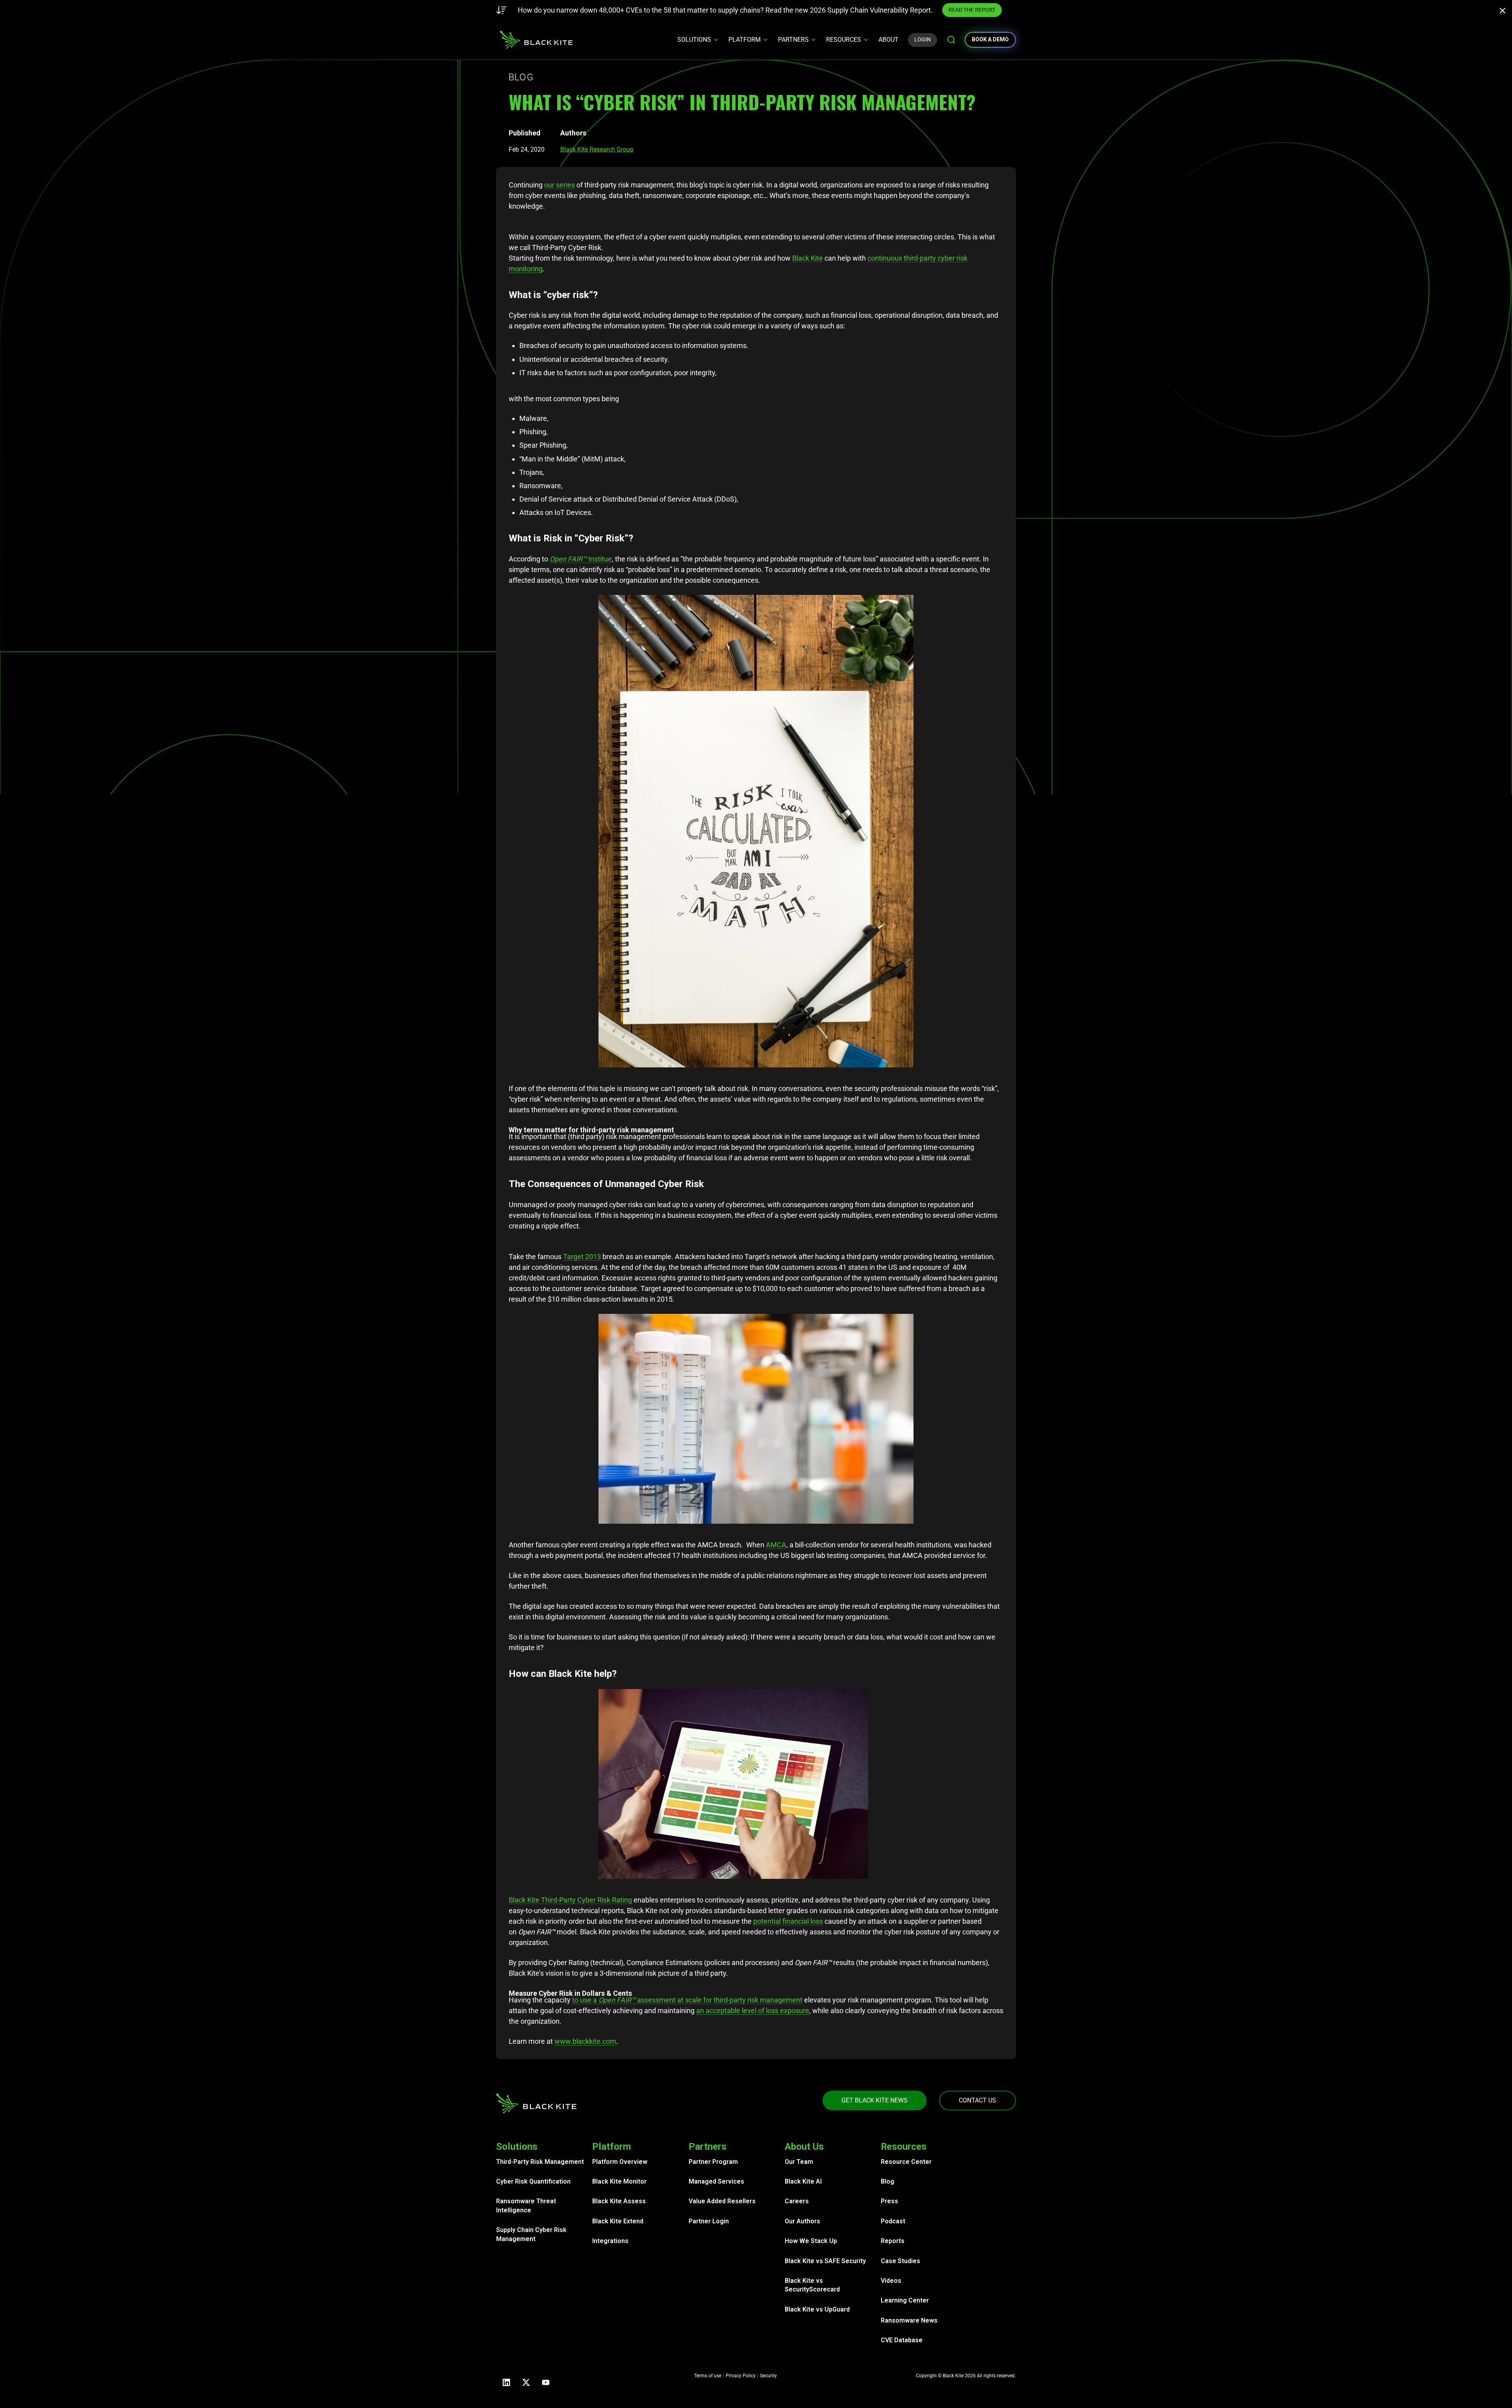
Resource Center (906, 2162)
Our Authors (802, 2221)
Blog (888, 2181)
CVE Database (902, 2340)
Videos (891, 2281)
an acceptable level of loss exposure (753, 2011)
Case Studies (901, 2261)
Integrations (610, 2241)
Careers (797, 2201)
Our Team (799, 2162)
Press (889, 2201)
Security (768, 2376)
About (888, 40)
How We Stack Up (811, 2241)
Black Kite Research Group (597, 149)
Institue (581, 559)
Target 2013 (582, 1257)
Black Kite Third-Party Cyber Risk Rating (570, 1900)
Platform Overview (620, 2162)
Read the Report (895, 10)
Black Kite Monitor (619, 2181)
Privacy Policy (741, 2376)
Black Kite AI (803, 2181)
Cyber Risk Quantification (533, 2181)
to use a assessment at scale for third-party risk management (687, 2000)
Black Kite (808, 258)
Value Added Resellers (722, 2201)
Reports (893, 2241)
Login (923, 39)
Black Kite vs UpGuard (817, 2309)
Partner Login (709, 2221)
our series (560, 185)
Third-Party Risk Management (540, 2162)
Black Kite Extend (618, 2221)
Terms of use (708, 2376)
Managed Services (716, 2181)
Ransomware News (909, 2320)
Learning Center (905, 2300)
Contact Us (977, 2100)
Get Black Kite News (875, 2100)
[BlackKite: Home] (536, 40)
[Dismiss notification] (1505, 12)
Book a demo (990, 39)
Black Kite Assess (619, 2201)
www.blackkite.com (585, 2041)
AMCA (776, 1545)
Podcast (893, 2221)
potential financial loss (788, 1921)
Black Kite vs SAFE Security (825, 2261)
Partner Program (713, 2162)
